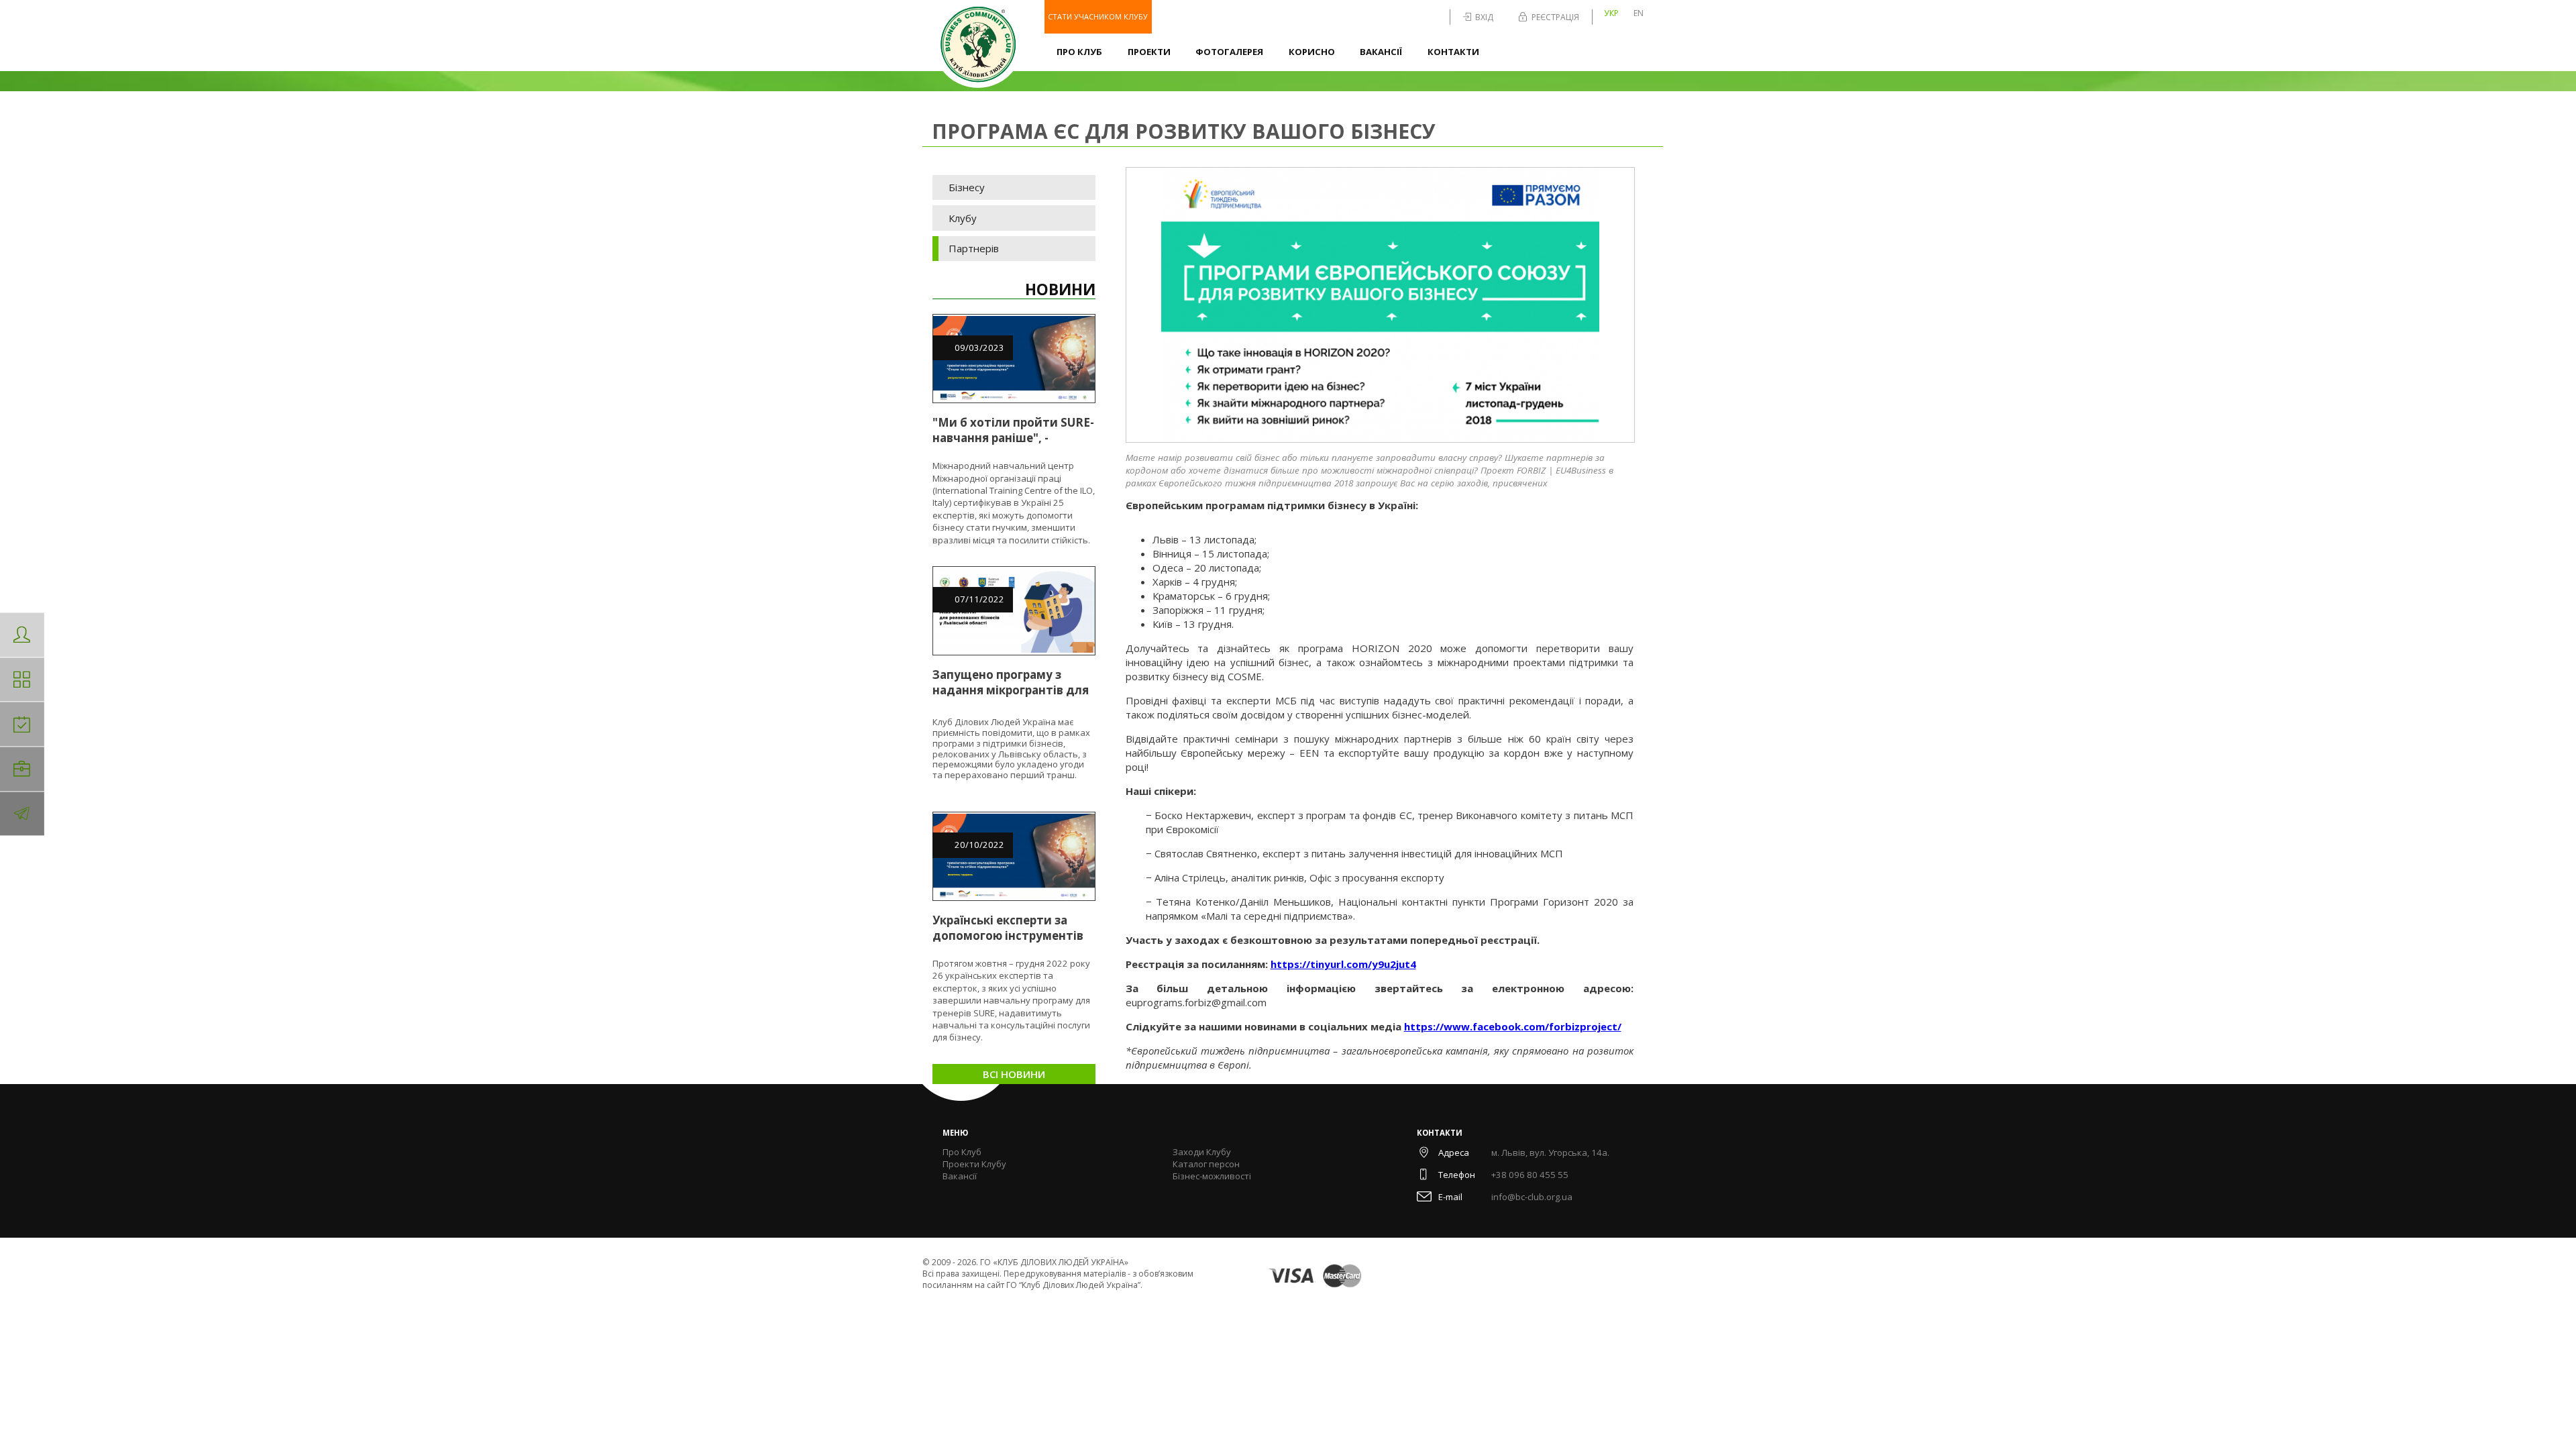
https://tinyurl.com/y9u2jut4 (1343, 964)
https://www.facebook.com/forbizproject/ (1513, 1026)
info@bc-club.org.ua (1532, 1197)
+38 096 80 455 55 (1530, 1175)
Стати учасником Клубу (1098, 16)
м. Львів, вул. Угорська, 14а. (1550, 1152)
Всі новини (1014, 1074)
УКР (1611, 13)
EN (1639, 13)
